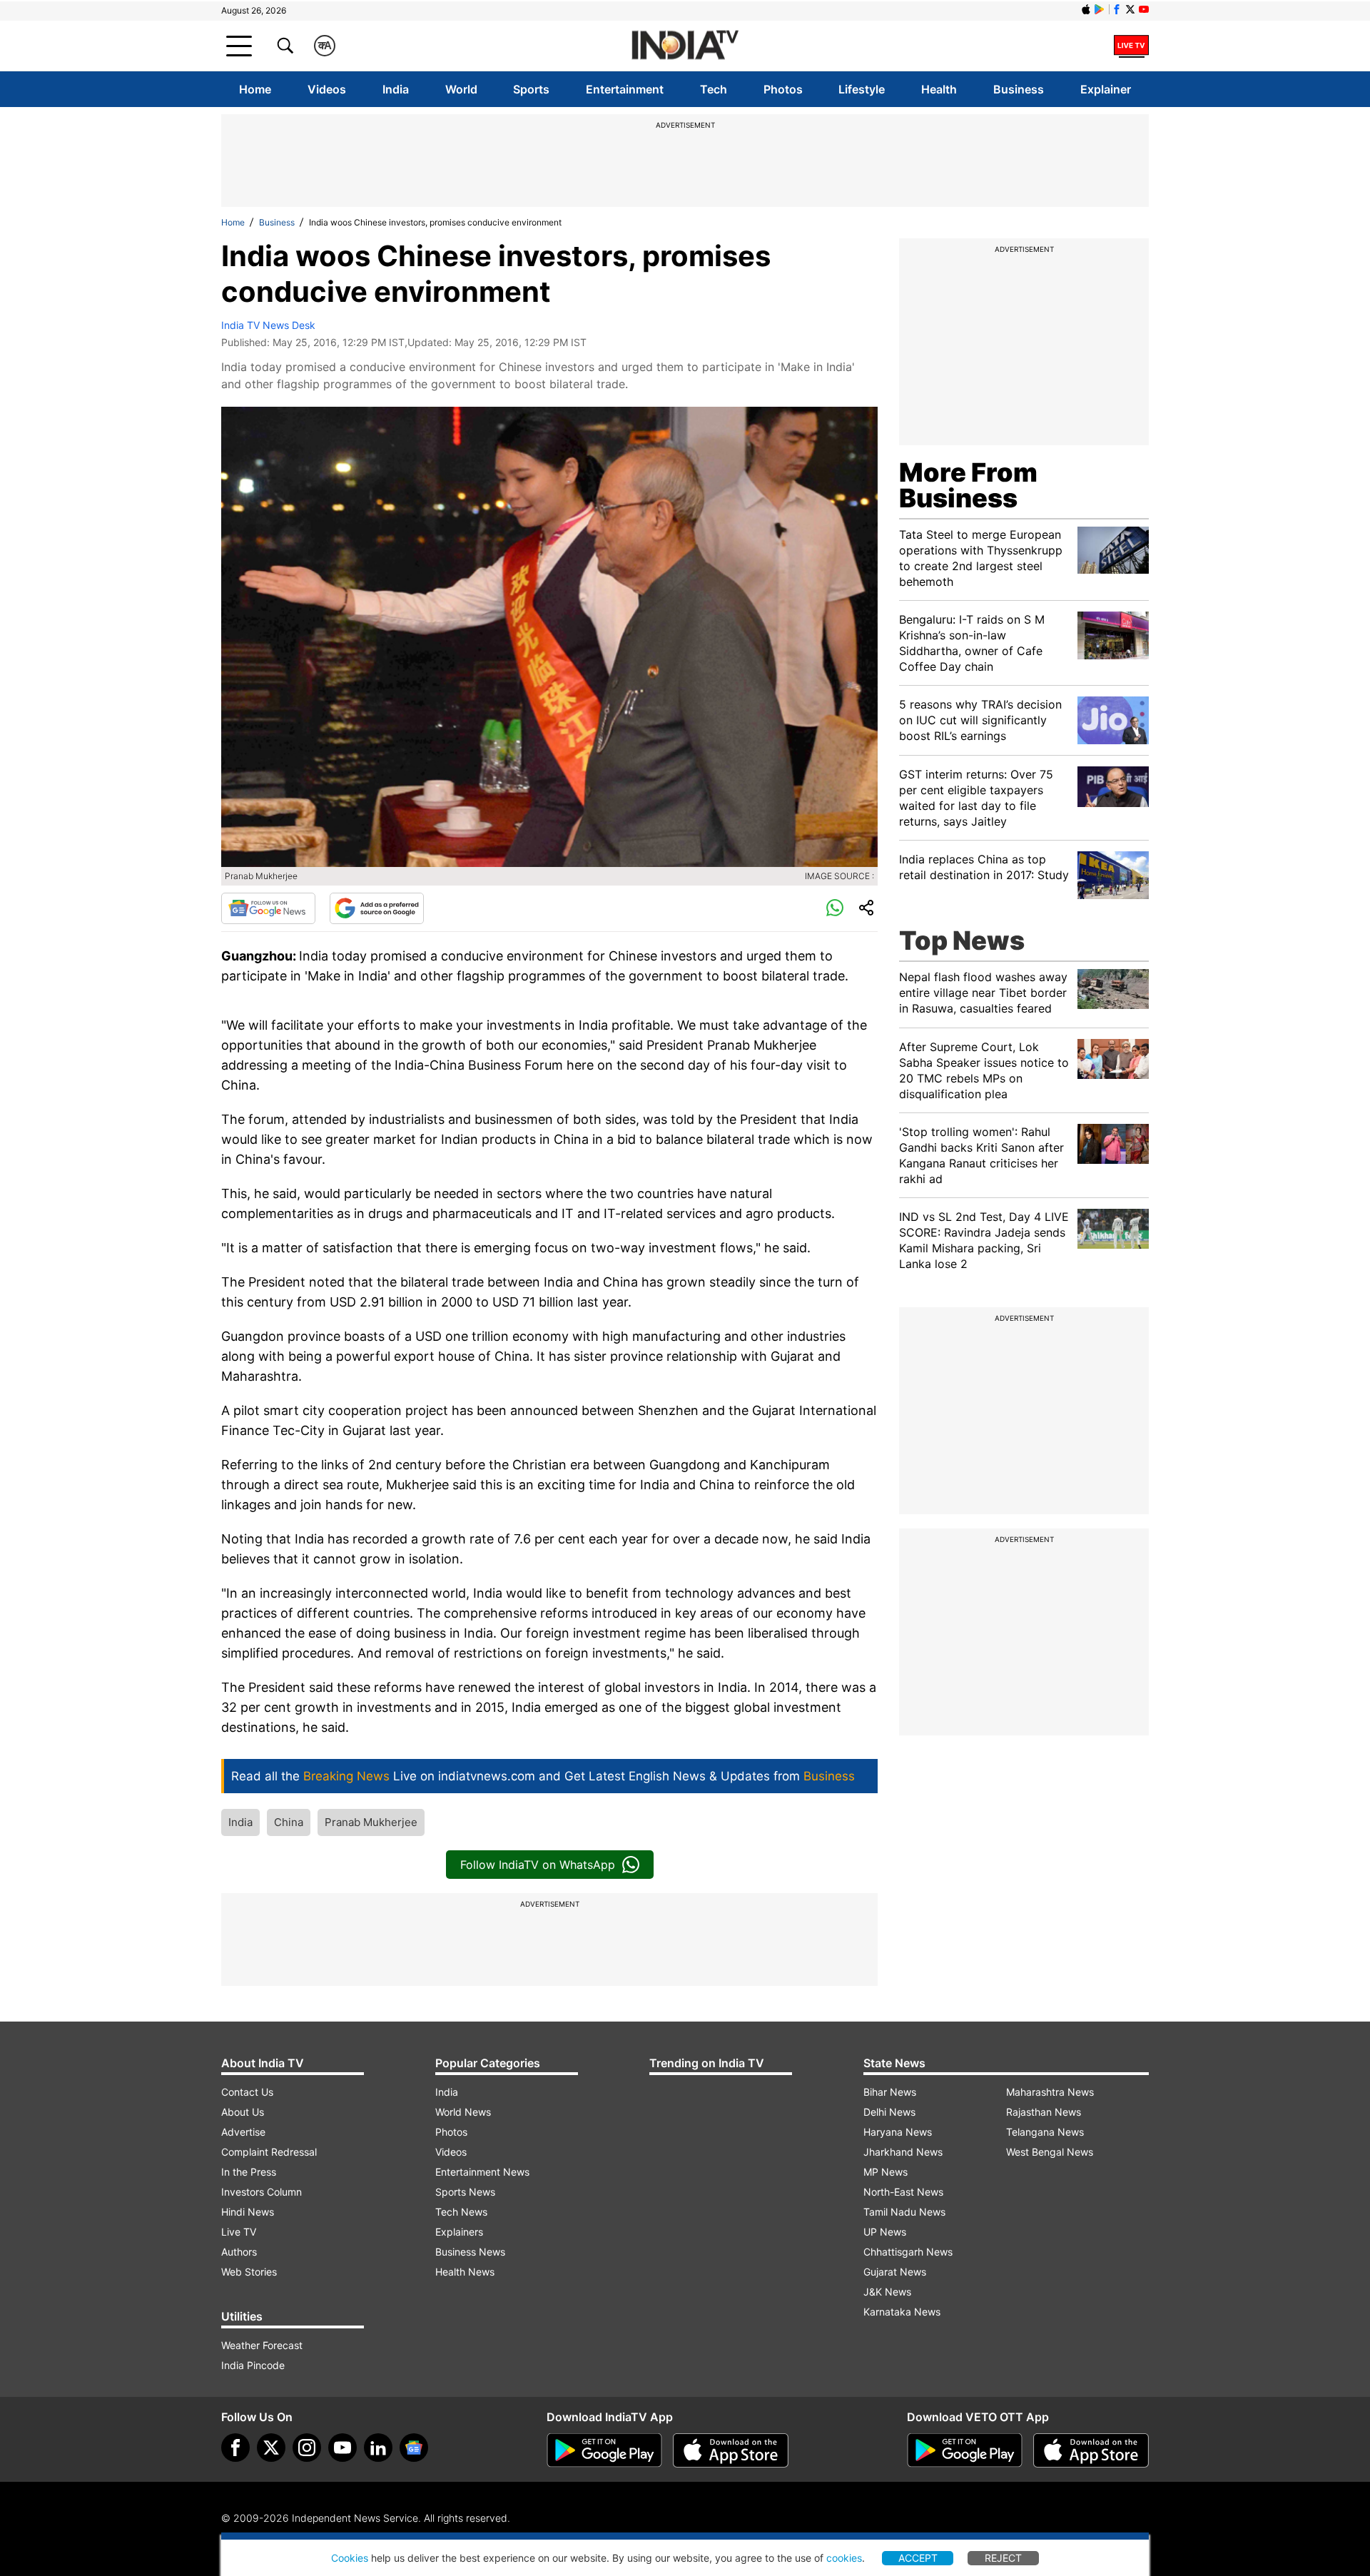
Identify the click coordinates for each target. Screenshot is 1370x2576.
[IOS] (1086, 9)
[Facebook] (235, 2448)
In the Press (249, 2172)
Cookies (350, 2558)
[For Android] (965, 2450)
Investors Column (262, 2192)
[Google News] (268, 908)
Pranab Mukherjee (371, 1822)
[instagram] (307, 2448)
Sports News (465, 2192)
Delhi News (889, 2112)
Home (255, 89)
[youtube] (342, 2448)
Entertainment (625, 89)
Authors (239, 2252)
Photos (783, 89)
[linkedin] (378, 2448)
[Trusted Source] (377, 908)
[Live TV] (1131, 46)
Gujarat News (895, 2272)
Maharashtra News (1050, 2092)
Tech (714, 89)
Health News (465, 2272)
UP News (885, 2232)
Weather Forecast (262, 2345)
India (396, 89)
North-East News (903, 2192)
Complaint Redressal (269, 2152)
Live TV (239, 2232)
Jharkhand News (903, 2152)
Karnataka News (902, 2312)
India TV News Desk (268, 325)
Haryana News (898, 2132)
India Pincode (253, 2365)
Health (939, 89)
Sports (531, 89)
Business (1019, 89)
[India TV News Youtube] (1144, 9)
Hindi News (248, 2212)
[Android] (1100, 9)
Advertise (243, 2132)
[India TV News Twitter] (1130, 9)
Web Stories (249, 2272)
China (289, 1822)
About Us (243, 2112)
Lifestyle (862, 89)
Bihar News (890, 2092)
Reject (1003, 2558)
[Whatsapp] (835, 908)
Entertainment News (482, 2172)
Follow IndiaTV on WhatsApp (538, 1865)
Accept (918, 2558)
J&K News (887, 2292)
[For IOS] (1091, 2450)
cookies (844, 2558)
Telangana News (1045, 2132)
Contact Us (247, 2092)
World (461, 89)
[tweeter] (271, 2448)
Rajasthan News (1044, 2112)
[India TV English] (685, 46)
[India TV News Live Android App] (604, 2450)
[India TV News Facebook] (1117, 9)
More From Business (968, 485)
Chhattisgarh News (908, 2252)
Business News (470, 2252)
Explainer (1106, 89)
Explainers (459, 2232)
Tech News (461, 2212)
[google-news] (414, 2448)
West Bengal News (1050, 2152)
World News (463, 2112)
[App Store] (731, 2450)
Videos (327, 89)
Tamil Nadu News (904, 2212)
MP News (886, 2172)
